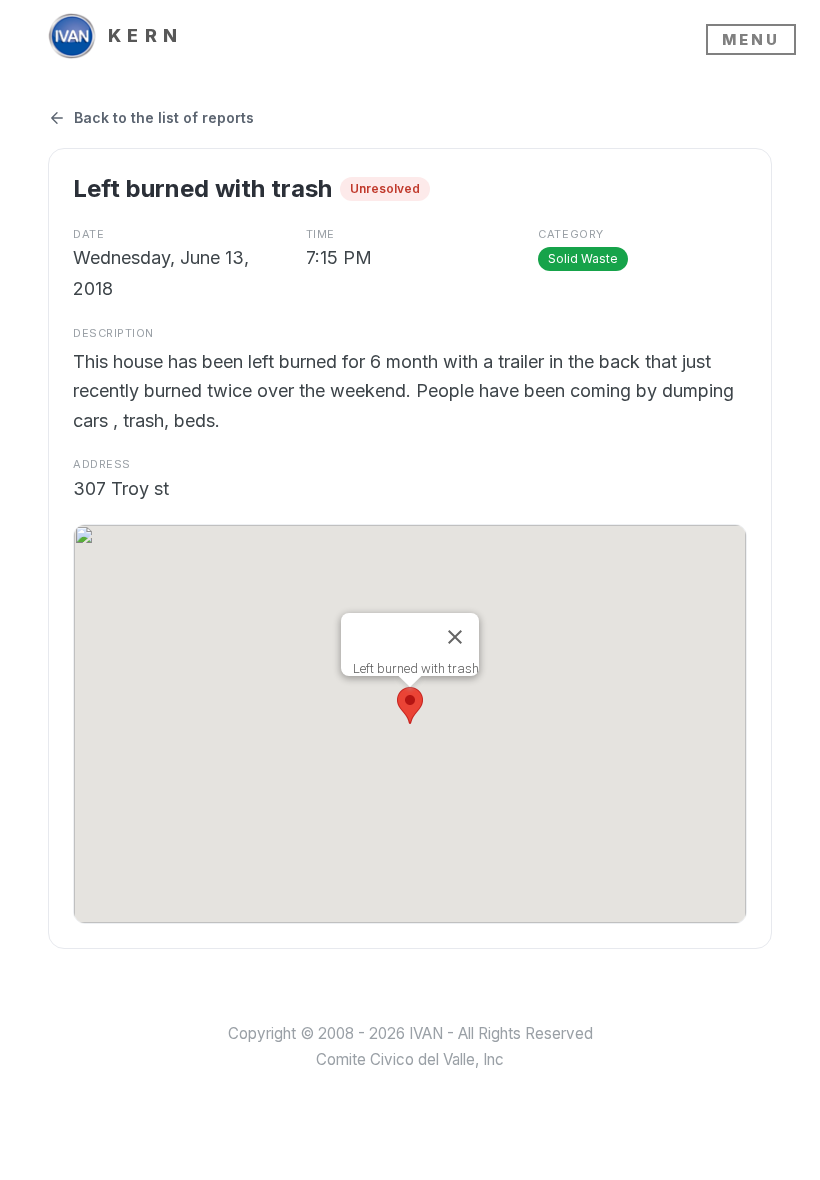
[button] (410, 705)
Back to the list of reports (164, 117)
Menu (751, 39)
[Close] (455, 637)
